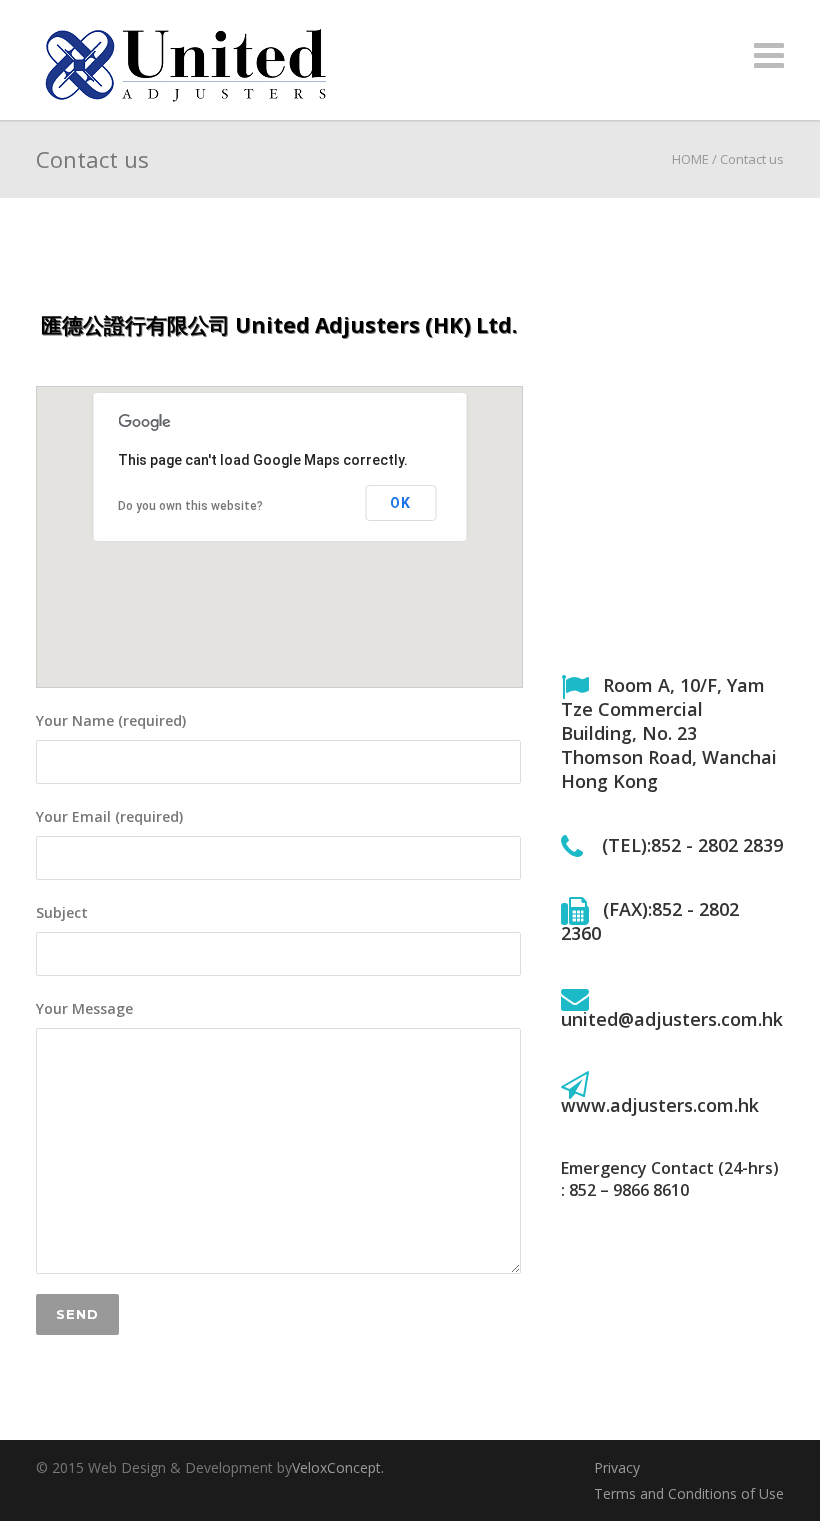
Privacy (617, 1467)
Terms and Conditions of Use (689, 1493)
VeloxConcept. (338, 1467)
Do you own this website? (190, 506)
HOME (690, 159)
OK (400, 503)
